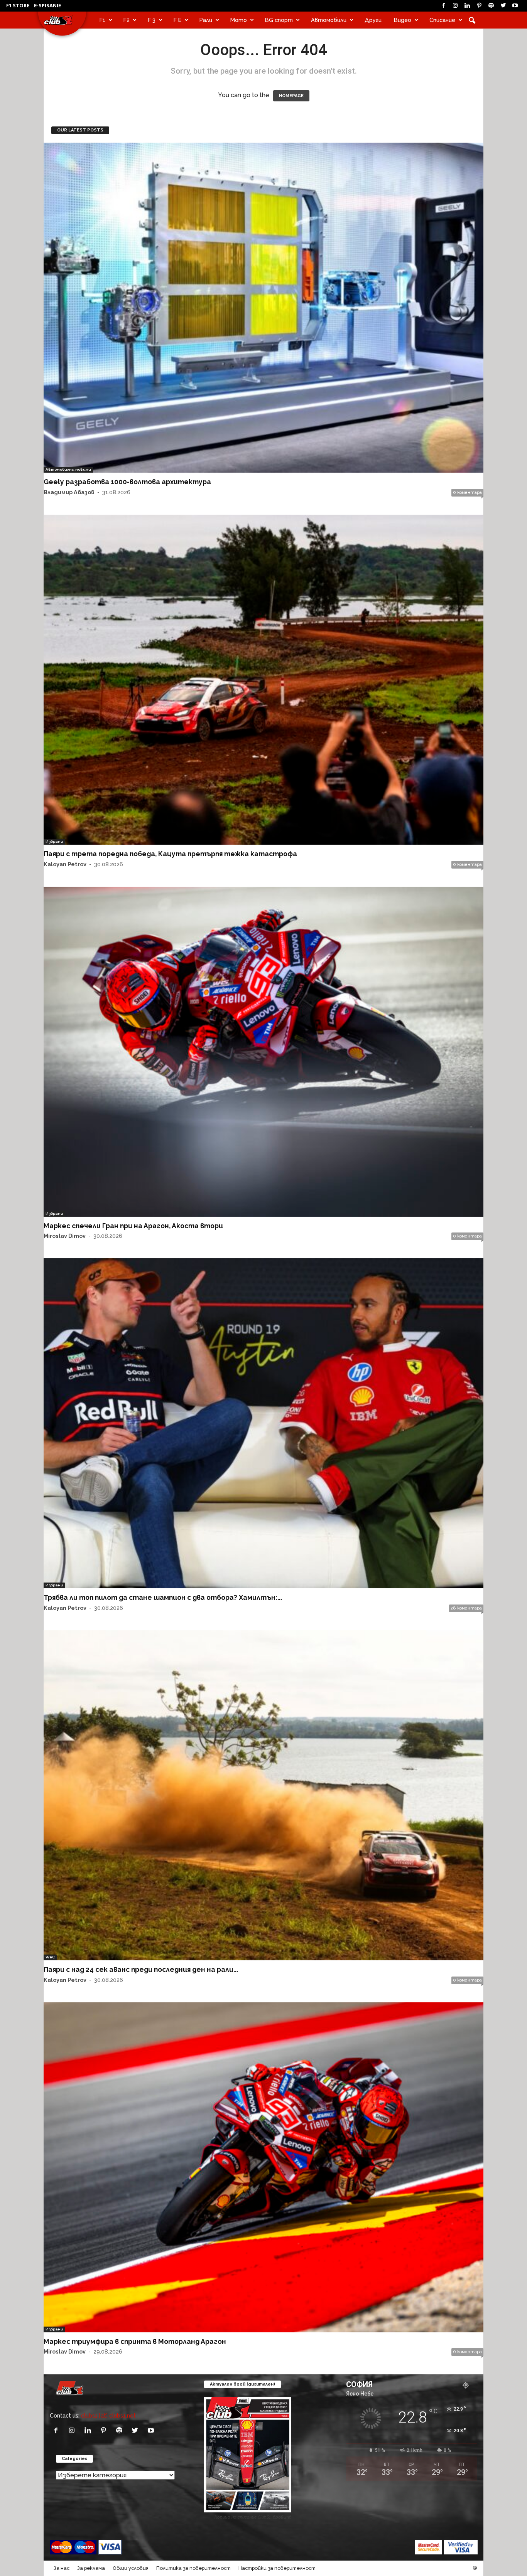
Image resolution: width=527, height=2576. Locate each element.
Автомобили (329, 20)
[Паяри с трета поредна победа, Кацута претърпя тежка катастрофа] (263, 680)
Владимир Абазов (69, 492)
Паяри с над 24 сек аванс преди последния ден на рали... (141, 1969)
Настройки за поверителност (277, 2568)
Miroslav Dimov (65, 1236)
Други (373, 20)
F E (177, 20)
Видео (403, 20)
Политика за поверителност (193, 2568)
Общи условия (131, 2568)
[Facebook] (443, 6)
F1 (102, 20)
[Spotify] (491, 6)
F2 (127, 20)
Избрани (54, 841)
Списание (442, 20)
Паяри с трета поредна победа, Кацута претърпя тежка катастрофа (170, 854)
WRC (50, 1957)
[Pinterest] (479, 6)
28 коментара (466, 1608)
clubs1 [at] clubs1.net (108, 2415)
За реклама (91, 2568)
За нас (62, 2568)
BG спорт (279, 20)
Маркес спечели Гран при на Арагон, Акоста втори (133, 1226)
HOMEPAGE (291, 96)
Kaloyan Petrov (65, 864)
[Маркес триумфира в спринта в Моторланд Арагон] (263, 2167)
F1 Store (18, 5)
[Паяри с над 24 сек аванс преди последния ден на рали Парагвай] (263, 1795)
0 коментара (467, 492)
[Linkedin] (467, 6)
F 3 (152, 20)
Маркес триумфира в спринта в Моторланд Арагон (135, 2341)
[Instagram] (455, 6)
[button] (472, 20)
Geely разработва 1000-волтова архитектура (127, 482)
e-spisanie (47, 5)
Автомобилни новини (68, 469)
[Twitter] (503, 6)
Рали (206, 20)
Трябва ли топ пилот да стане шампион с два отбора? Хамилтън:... (163, 1597)
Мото (239, 20)
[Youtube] (515, 6)
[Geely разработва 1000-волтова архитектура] (263, 308)
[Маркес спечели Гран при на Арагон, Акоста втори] (263, 1052)
